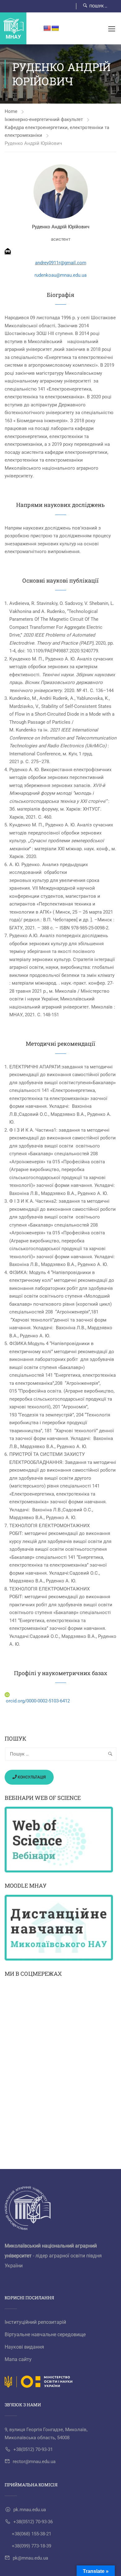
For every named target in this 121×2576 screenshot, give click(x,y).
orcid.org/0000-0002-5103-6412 (38, 1701)
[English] (47, 29)
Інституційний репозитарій (35, 2322)
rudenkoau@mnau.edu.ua (60, 275)
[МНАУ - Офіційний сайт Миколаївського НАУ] (13, 28)
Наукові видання (24, 2347)
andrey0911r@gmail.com (61, 263)
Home (11, 111)
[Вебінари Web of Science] (60, 1840)
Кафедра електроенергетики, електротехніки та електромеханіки (57, 131)
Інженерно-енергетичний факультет (44, 119)
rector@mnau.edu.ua (34, 2462)
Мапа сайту (18, 2359)
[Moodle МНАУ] (60, 1928)
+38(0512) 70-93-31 (33, 2449)
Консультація (31, 1777)
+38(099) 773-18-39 (31, 2546)
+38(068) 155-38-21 (31, 2534)
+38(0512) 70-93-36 (33, 2522)
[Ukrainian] (55, 29)
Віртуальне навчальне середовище (45, 2334)
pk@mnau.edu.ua (30, 2558)
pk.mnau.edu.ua (30, 2510)
